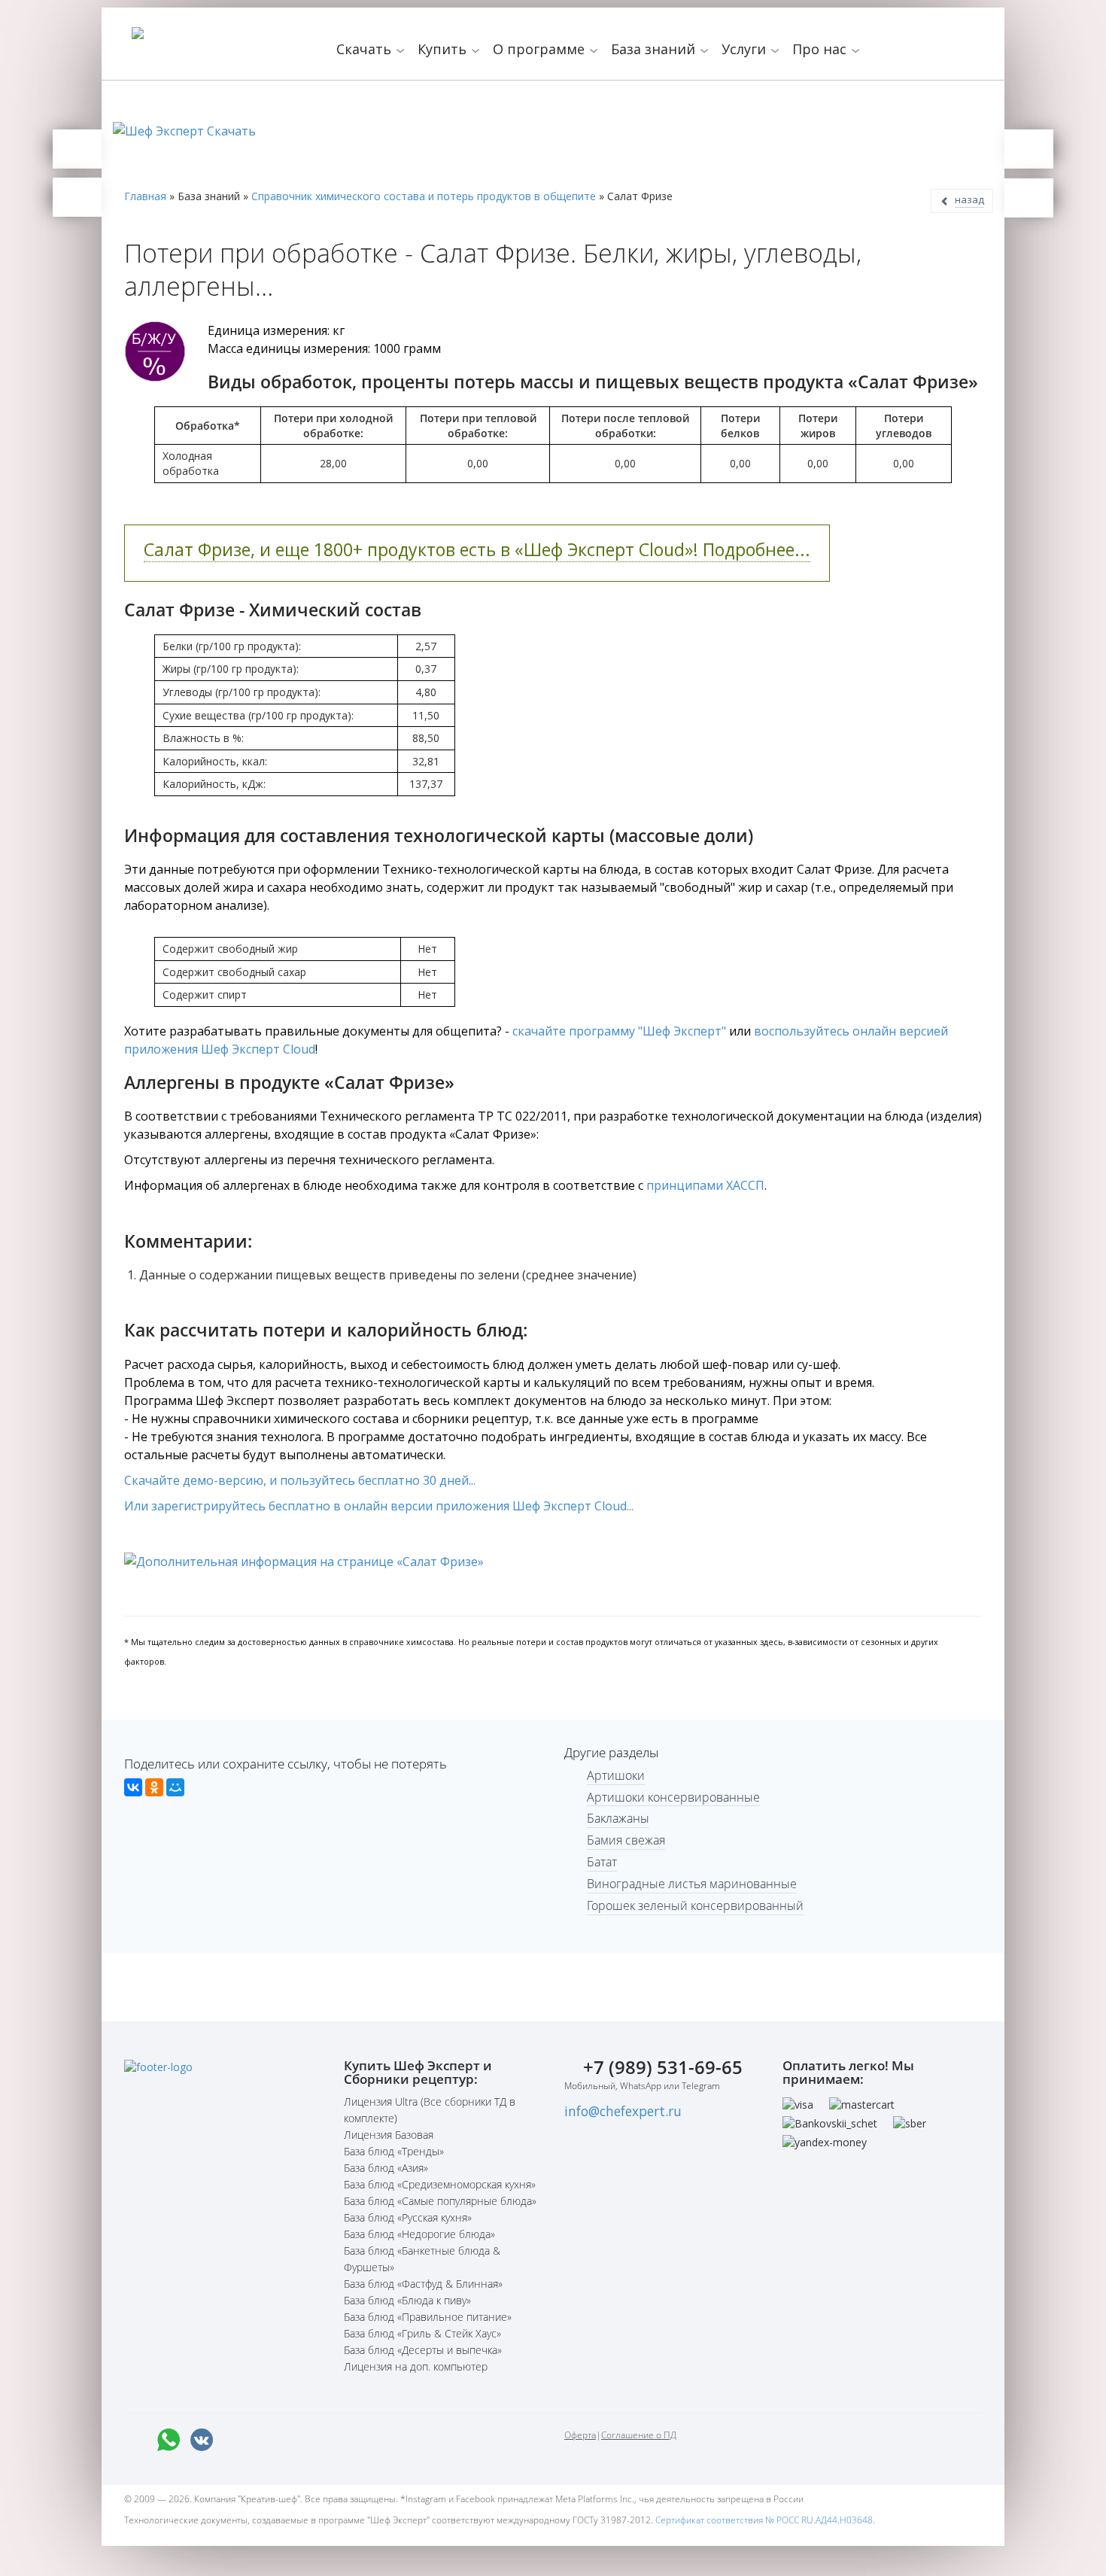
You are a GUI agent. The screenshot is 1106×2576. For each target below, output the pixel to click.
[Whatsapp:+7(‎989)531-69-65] (169, 2440)
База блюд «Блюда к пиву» (407, 2300)
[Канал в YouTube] (301, 2440)
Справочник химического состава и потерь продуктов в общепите (424, 196)
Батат (602, 1862)
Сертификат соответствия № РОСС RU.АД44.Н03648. (765, 2520)
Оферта (580, 2435)
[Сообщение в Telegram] (235, 2440)
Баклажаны (618, 1818)
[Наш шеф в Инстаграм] (268, 2440)
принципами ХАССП (705, 1185)
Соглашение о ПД (639, 2435)
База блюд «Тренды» (394, 2151)
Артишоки (616, 1775)
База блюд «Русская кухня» (408, 2217)
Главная (145, 196)
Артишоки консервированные (673, 1797)
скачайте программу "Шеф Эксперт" (619, 1031)
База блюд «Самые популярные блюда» (440, 2201)
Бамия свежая (626, 1840)
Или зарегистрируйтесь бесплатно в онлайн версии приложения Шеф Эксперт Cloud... (379, 1506)
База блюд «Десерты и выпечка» (423, 2350)
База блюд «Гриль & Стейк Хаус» (422, 2333)
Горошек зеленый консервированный (695, 1905)
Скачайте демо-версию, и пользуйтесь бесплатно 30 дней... (300, 1480)
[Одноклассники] (154, 1787)
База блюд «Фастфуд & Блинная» (423, 2284)
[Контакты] (77, 197)
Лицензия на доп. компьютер (416, 2366)
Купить (444, 49)
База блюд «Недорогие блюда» (419, 2234)
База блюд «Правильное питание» (428, 2317)
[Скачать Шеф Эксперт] (77, 149)
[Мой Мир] (175, 1787)
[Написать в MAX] (135, 2440)
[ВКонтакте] (133, 1787)
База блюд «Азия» (386, 2168)
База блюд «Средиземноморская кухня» (440, 2184)
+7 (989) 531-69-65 (663, 2067)
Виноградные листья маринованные (692, 1884)
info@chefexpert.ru (623, 2111)
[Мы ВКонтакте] (202, 2440)
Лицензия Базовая (389, 2135)
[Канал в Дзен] (334, 2440)
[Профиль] (1029, 198)
